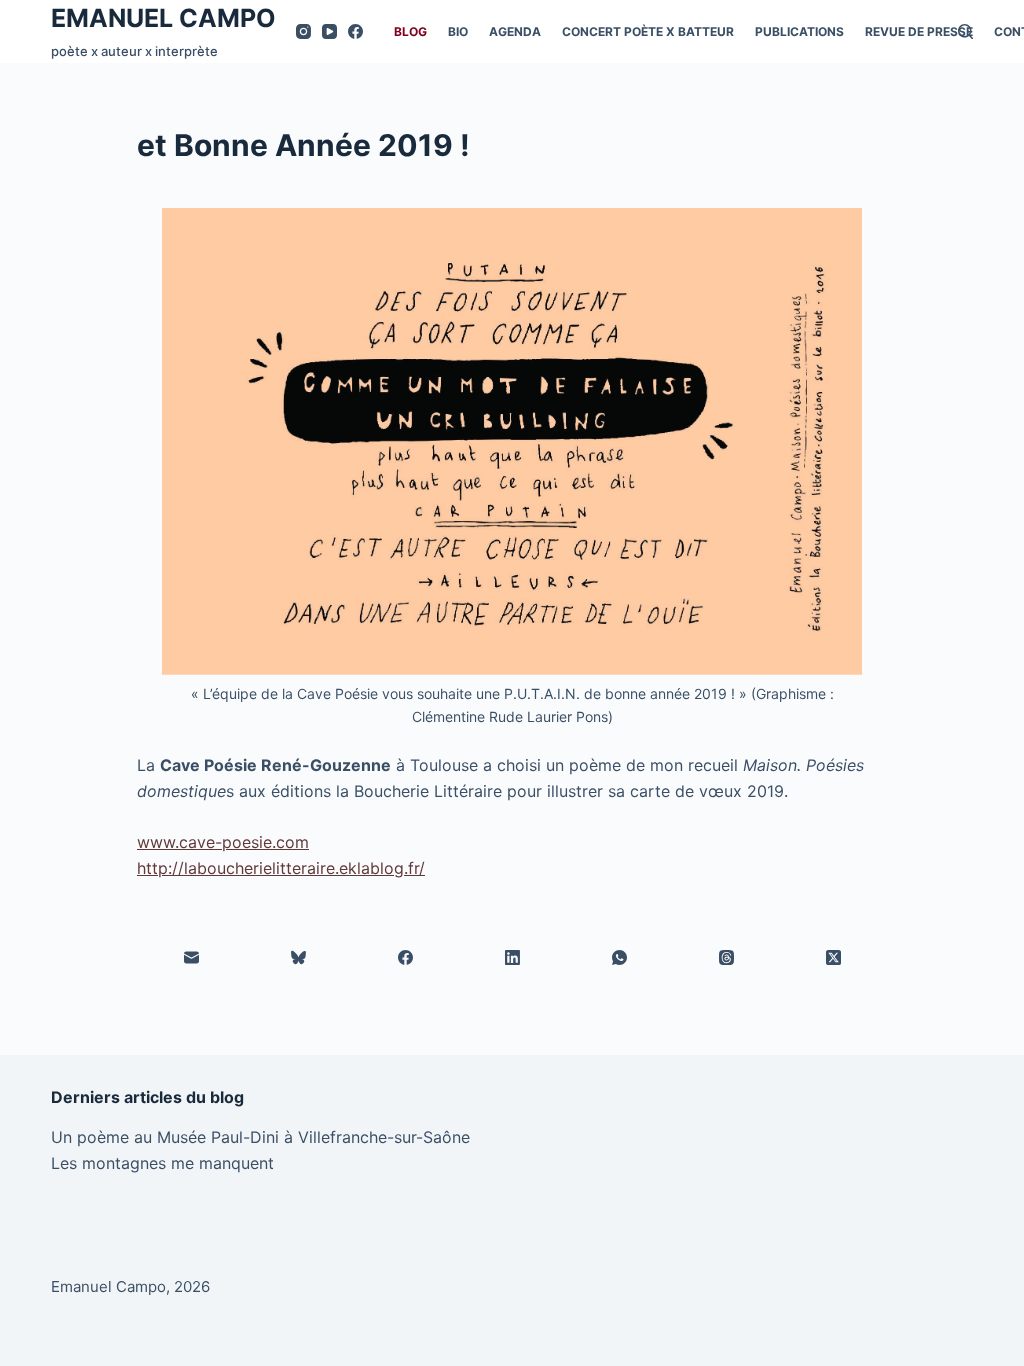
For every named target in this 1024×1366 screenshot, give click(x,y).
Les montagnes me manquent (162, 1163)
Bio (458, 31)
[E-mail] (191, 958)
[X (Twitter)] (833, 958)
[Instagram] (303, 31)
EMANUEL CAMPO (163, 18)
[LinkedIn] (512, 958)
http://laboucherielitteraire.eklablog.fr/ (281, 868)
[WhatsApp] (619, 958)
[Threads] (726, 958)
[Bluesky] (298, 958)
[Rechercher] (965, 31)
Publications (799, 31)
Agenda (515, 31)
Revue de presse (919, 31)
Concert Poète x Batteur (648, 31)
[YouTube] (329, 31)
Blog (410, 31)
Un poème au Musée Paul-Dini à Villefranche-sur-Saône (260, 1137)
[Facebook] (355, 31)
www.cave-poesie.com (223, 842)
